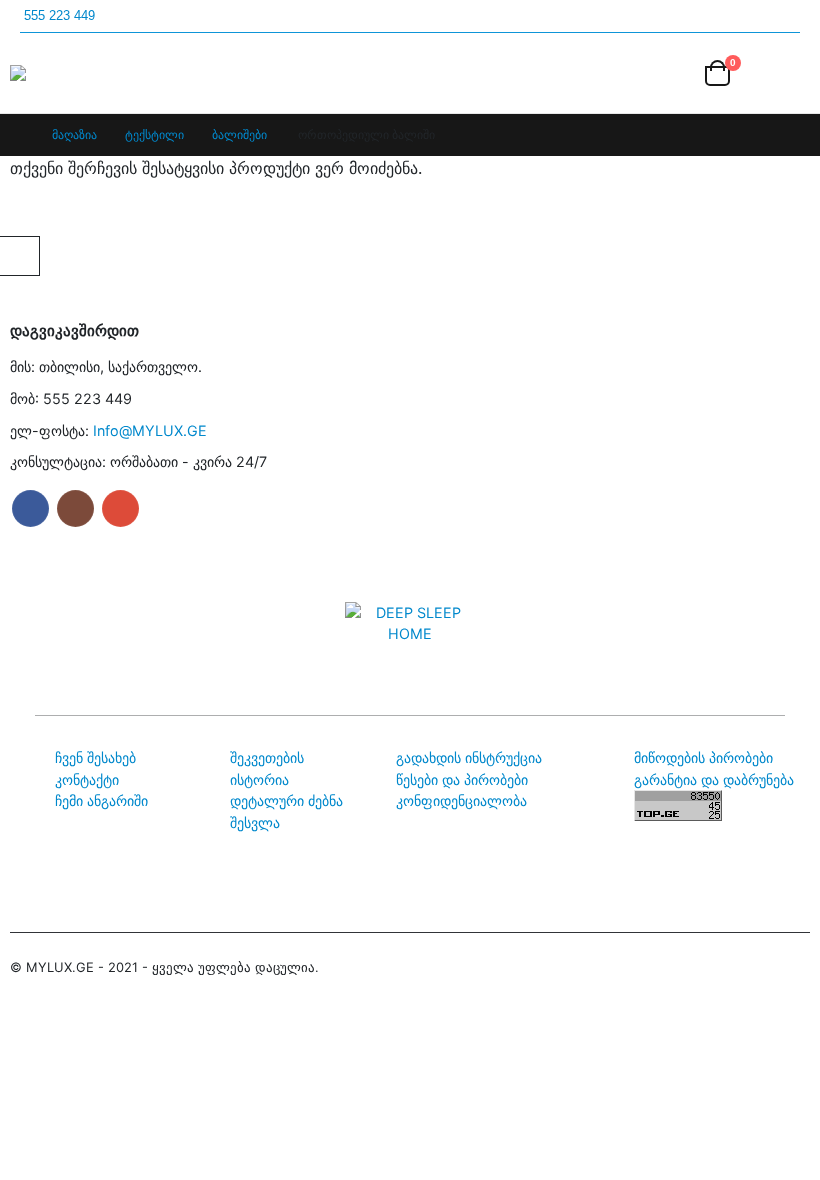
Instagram (75, 508)
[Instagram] (790, 17)
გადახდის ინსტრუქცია (469, 757)
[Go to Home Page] (17, 135)
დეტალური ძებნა (286, 800)
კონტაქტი (87, 779)
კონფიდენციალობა (461, 800)
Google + (120, 508)
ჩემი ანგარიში (101, 800)
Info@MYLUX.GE (150, 430)
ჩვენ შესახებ (95, 757)
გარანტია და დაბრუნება (714, 779)
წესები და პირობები (462, 779)
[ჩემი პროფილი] (672, 73)
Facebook (30, 508)
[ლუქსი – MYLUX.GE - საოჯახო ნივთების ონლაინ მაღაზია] (65, 73)
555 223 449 (59, 16)
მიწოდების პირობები (703, 757)
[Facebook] (752, 17)
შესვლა (255, 822)
